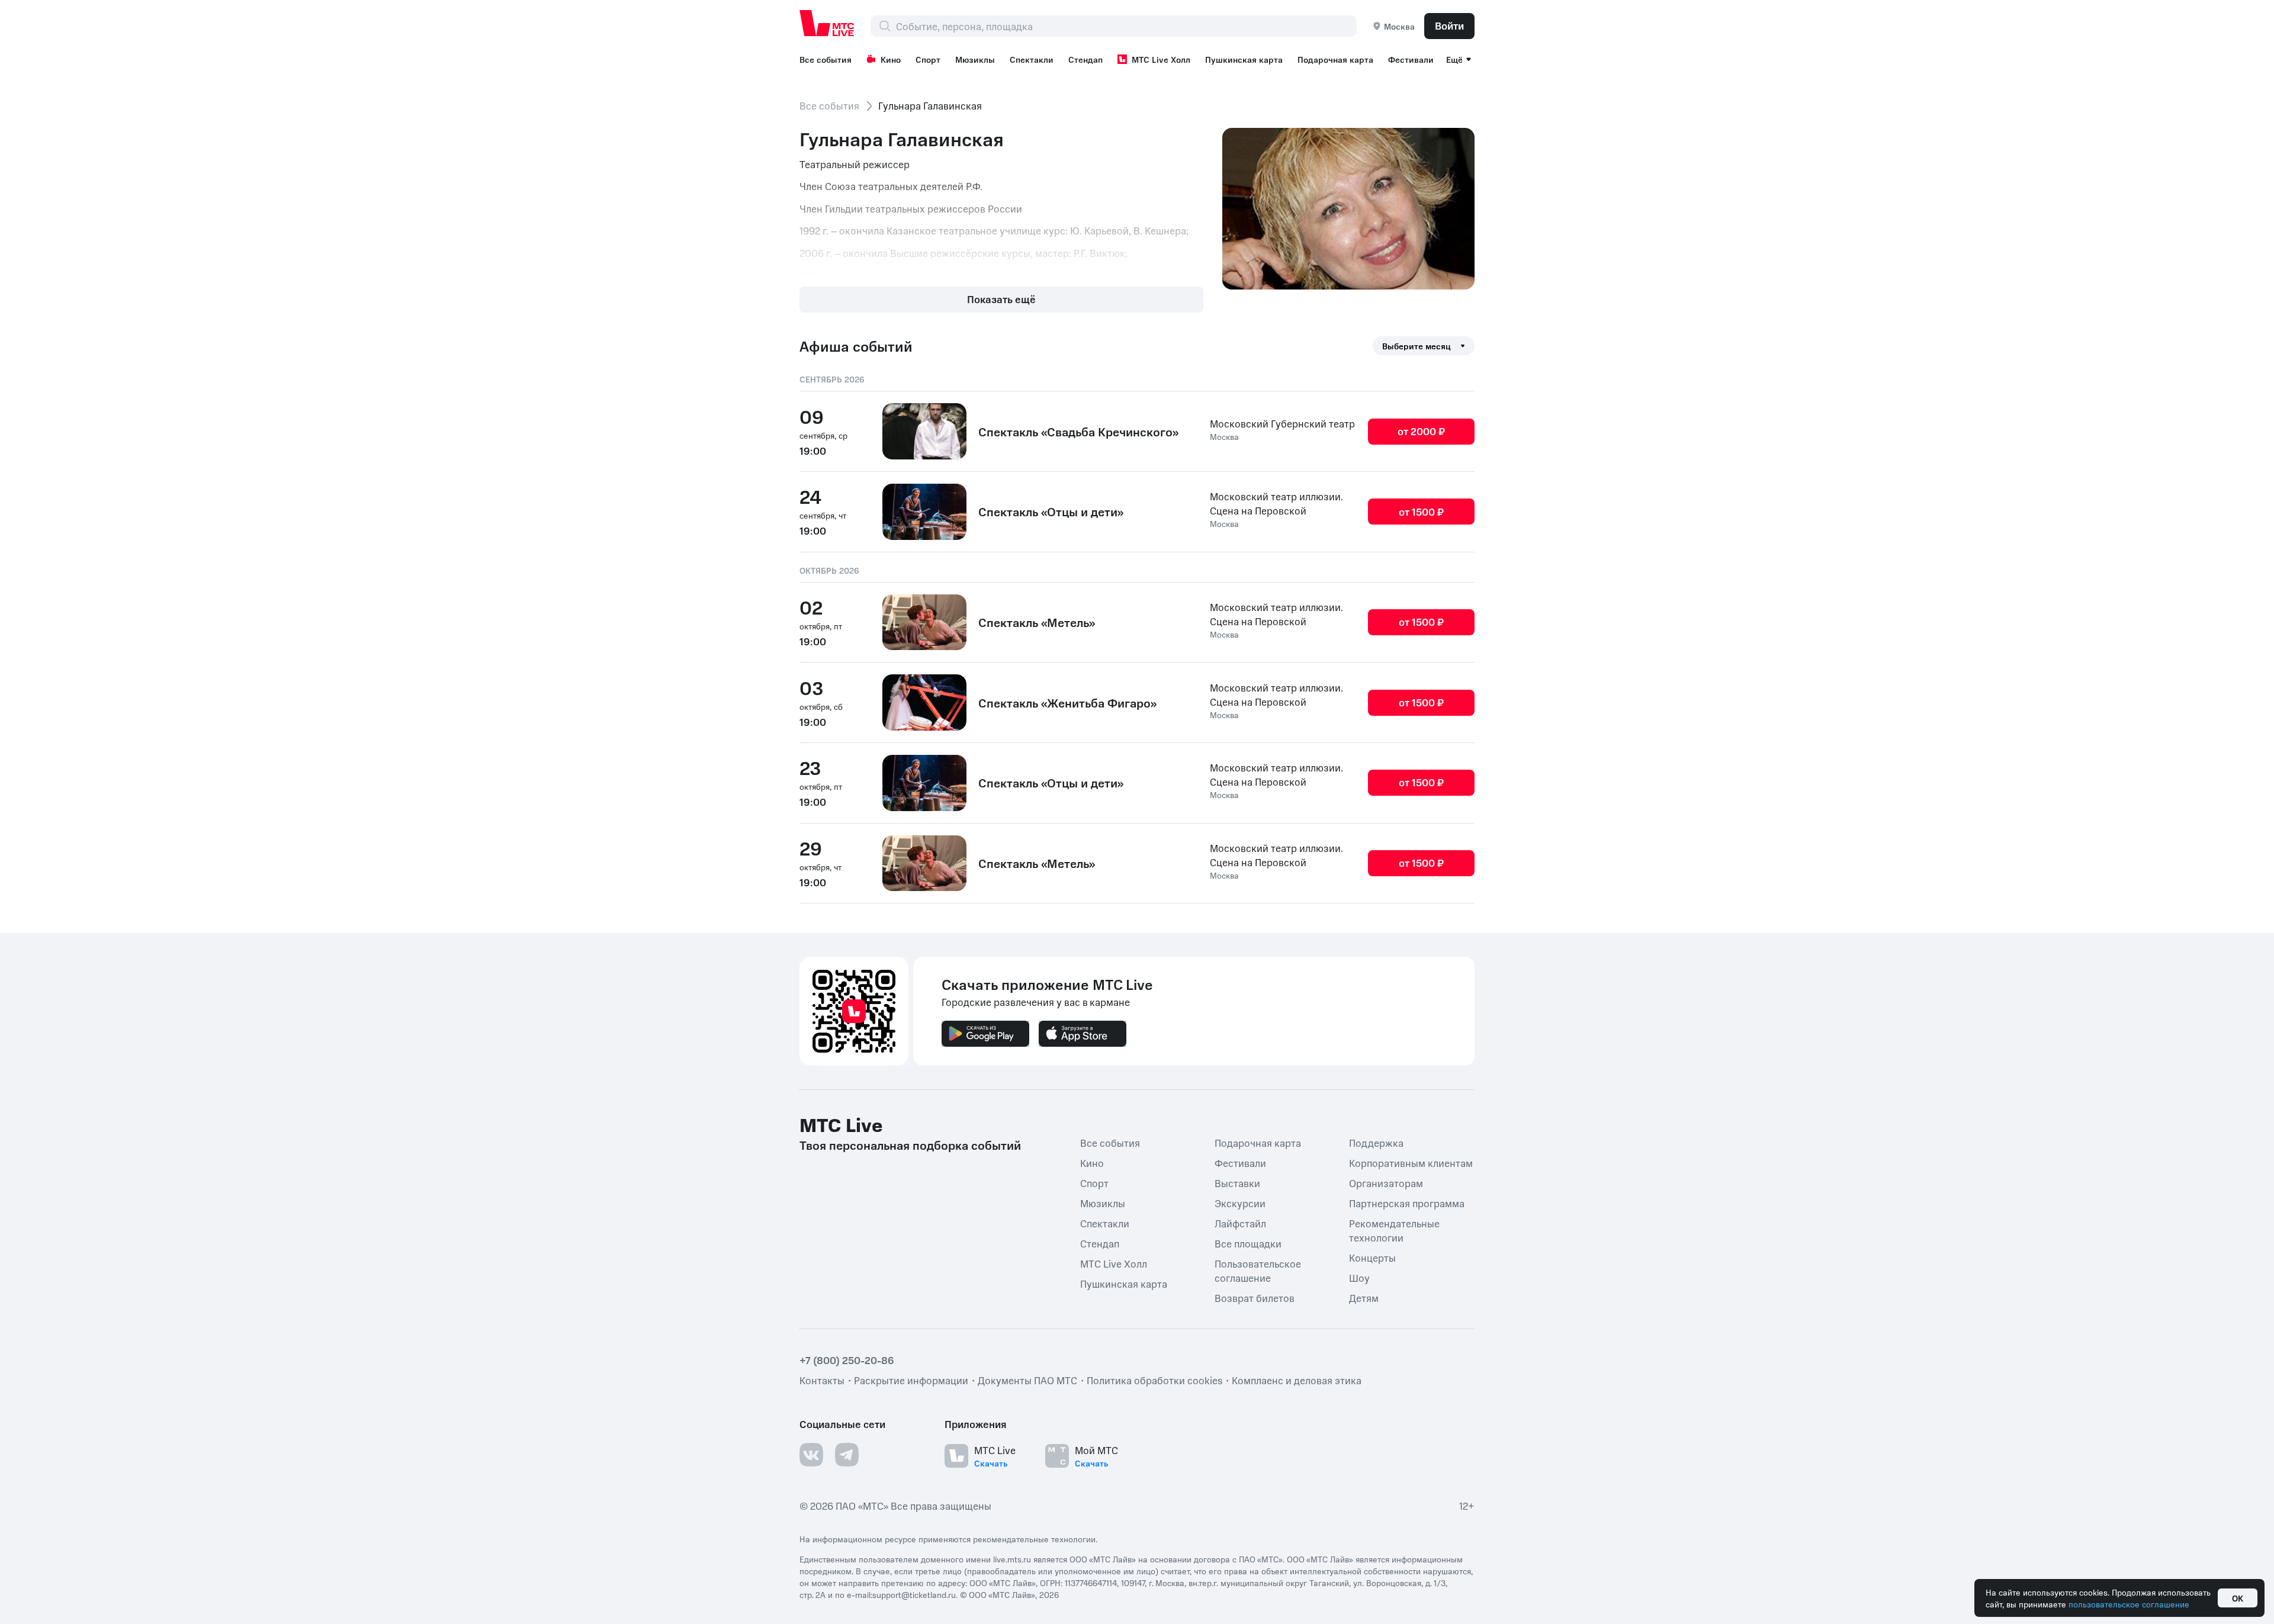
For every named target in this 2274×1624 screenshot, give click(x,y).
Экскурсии (1240, 1203)
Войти (1449, 25)
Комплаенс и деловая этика (1297, 1380)
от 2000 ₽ (1421, 431)
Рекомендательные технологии (1394, 1230)
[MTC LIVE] (827, 23)
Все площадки (1248, 1243)
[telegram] (847, 1455)
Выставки (1237, 1183)
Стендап (1085, 59)
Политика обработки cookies (1154, 1380)
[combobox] (1126, 26)
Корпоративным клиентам (1411, 1163)
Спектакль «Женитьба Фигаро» (1067, 703)
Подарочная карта (1335, 59)
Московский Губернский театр (1282, 423)
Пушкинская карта (1244, 59)
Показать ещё (1001, 299)
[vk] (811, 1455)
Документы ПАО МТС (1027, 1380)
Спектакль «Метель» (1037, 622)
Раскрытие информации (911, 1380)
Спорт (928, 59)
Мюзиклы (975, 59)
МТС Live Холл (1161, 59)
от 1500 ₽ (1421, 512)
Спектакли (1032, 59)
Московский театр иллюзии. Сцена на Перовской (1276, 503)
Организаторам (1386, 1183)
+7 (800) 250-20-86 (847, 1360)
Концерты (1372, 1258)
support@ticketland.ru (914, 1594)
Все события (826, 59)
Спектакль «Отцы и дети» (1051, 512)
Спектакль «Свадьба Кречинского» (1078, 432)
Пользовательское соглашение (1258, 1271)
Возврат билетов (1255, 1298)
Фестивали (1411, 59)
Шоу (1359, 1278)
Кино (891, 59)
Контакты (822, 1380)
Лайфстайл (1240, 1223)
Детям (1364, 1298)
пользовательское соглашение (2129, 1604)
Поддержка (1376, 1143)
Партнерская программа (1407, 1203)
